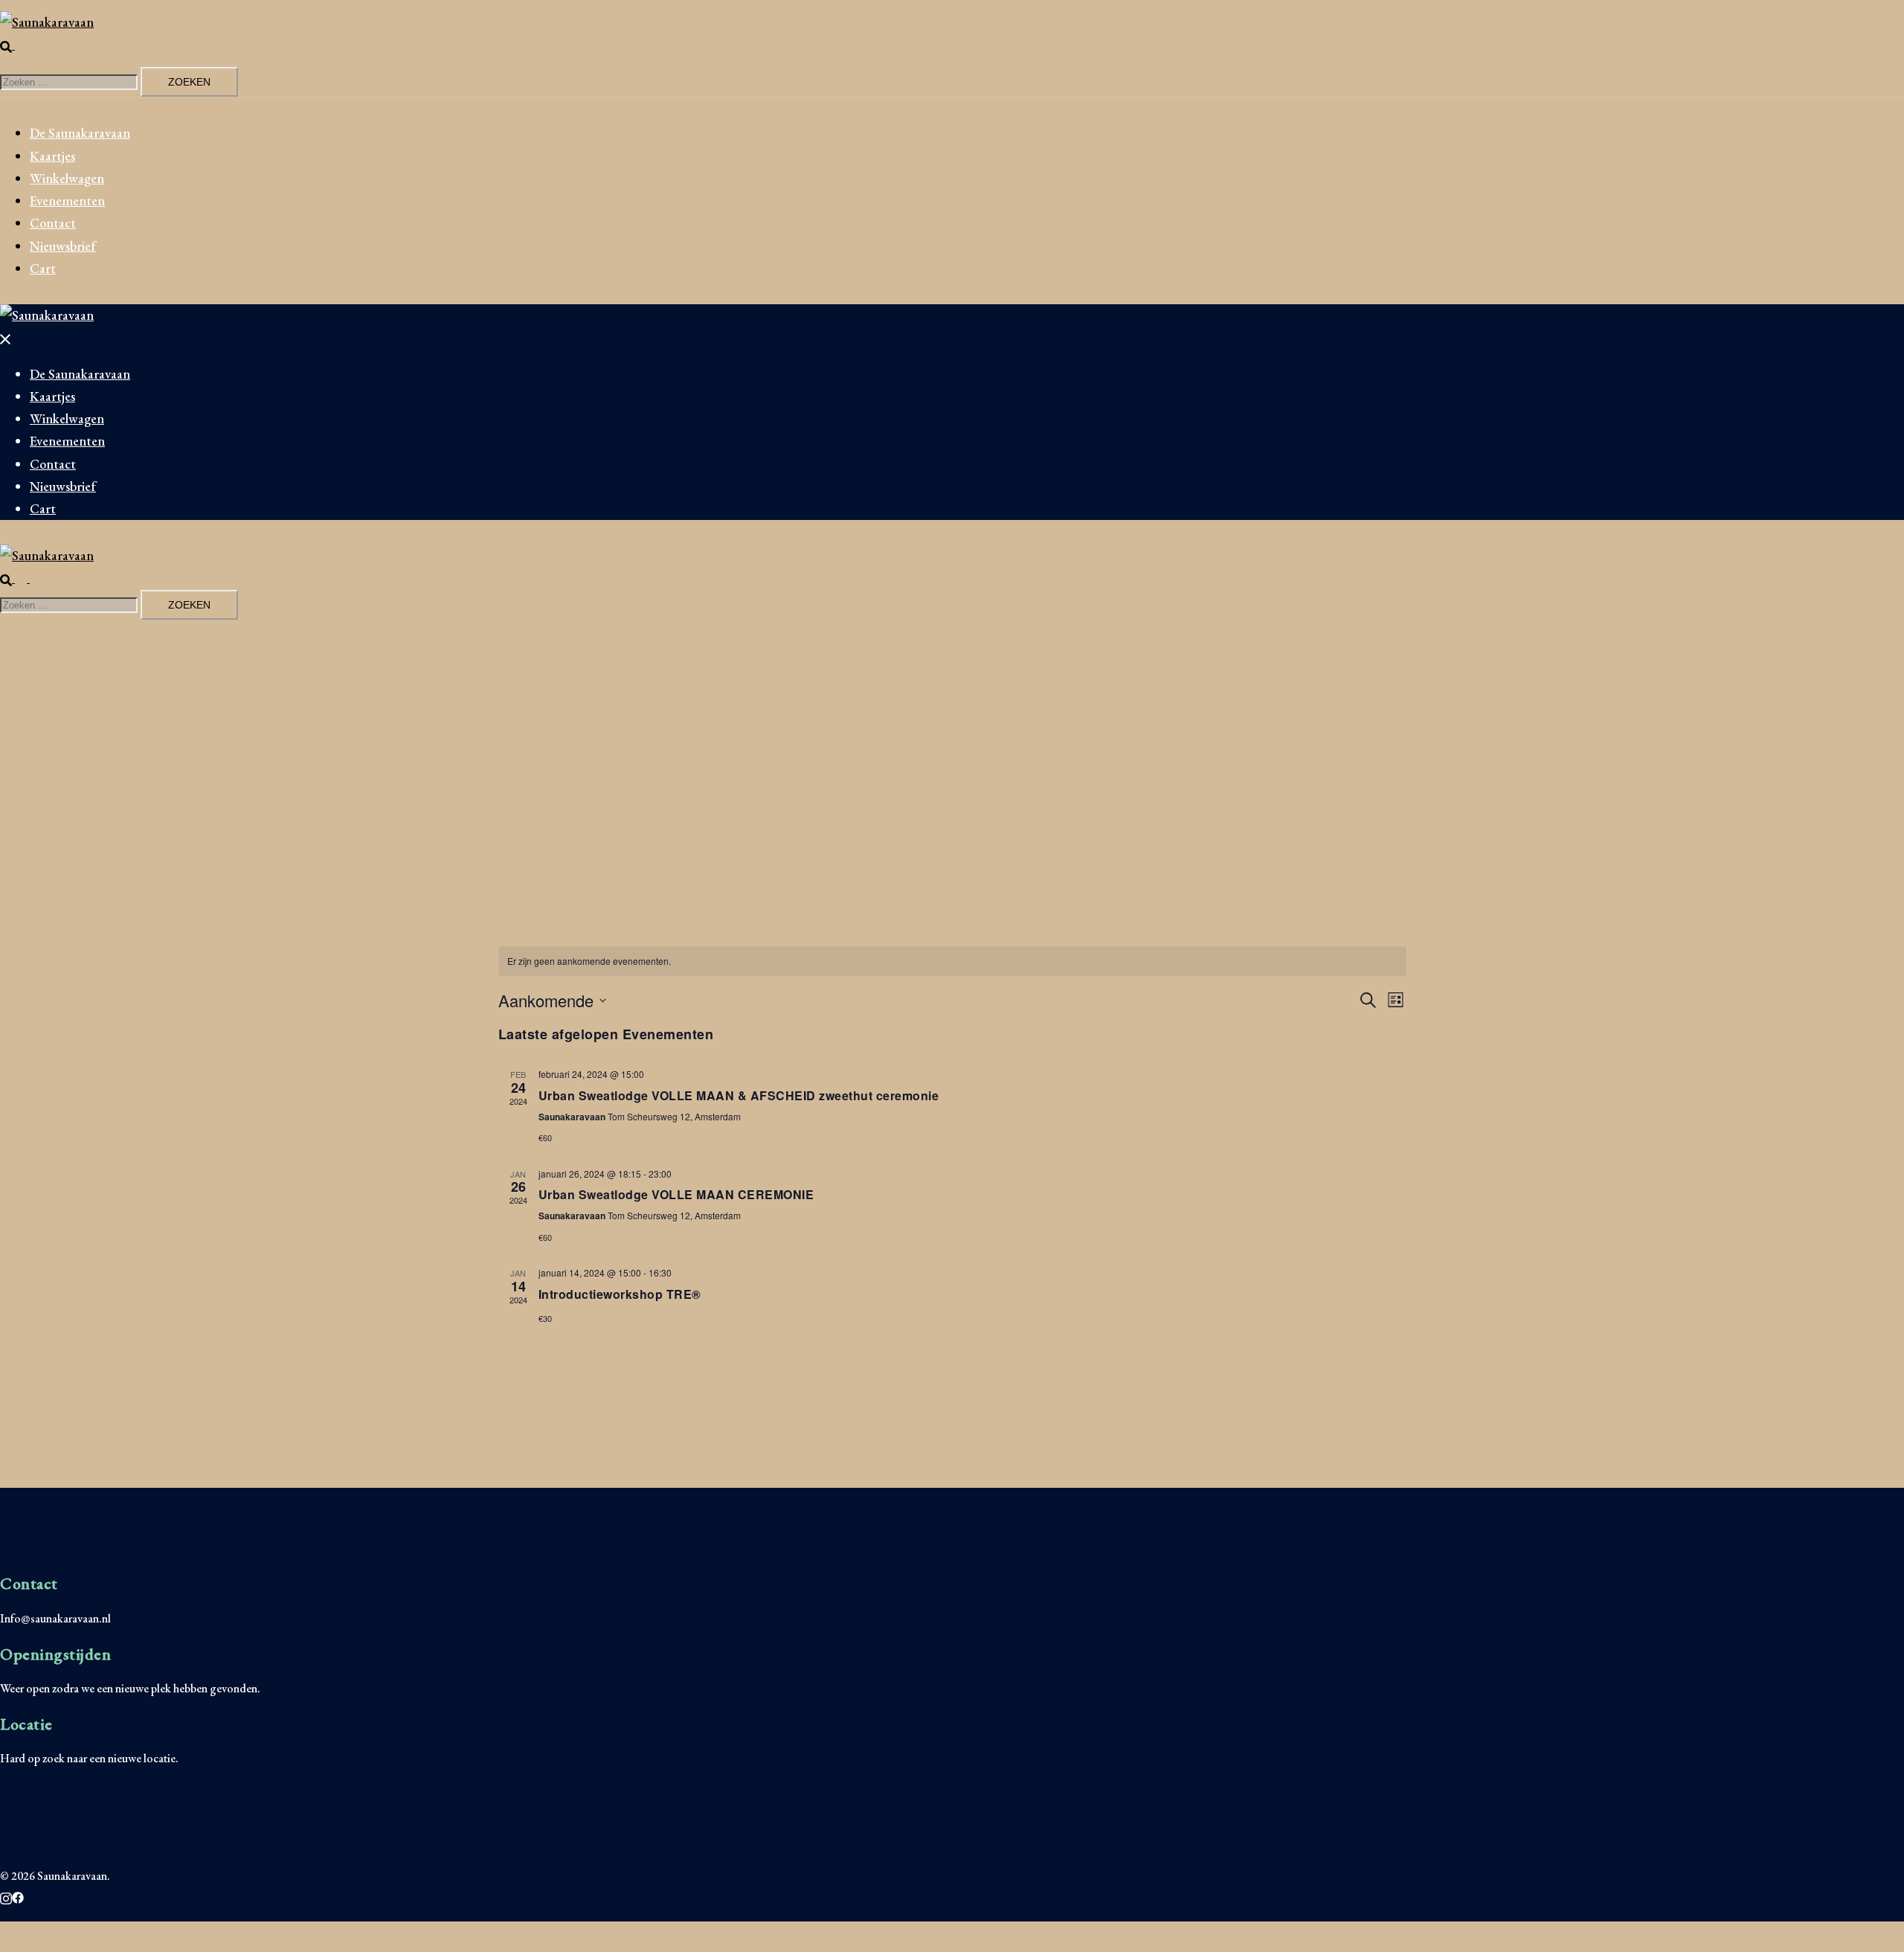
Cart (43, 268)
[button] (13, 44)
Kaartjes (52, 156)
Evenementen (67, 200)
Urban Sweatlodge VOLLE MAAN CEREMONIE (676, 1194)
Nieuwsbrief (63, 246)
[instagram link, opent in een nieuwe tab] (6, 1896)
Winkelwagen (67, 178)
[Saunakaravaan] (47, 22)
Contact (53, 223)
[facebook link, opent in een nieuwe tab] (18, 1896)
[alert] (952, 961)
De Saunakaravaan (80, 133)
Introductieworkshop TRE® (620, 1294)
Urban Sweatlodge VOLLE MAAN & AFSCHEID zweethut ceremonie (739, 1095)
